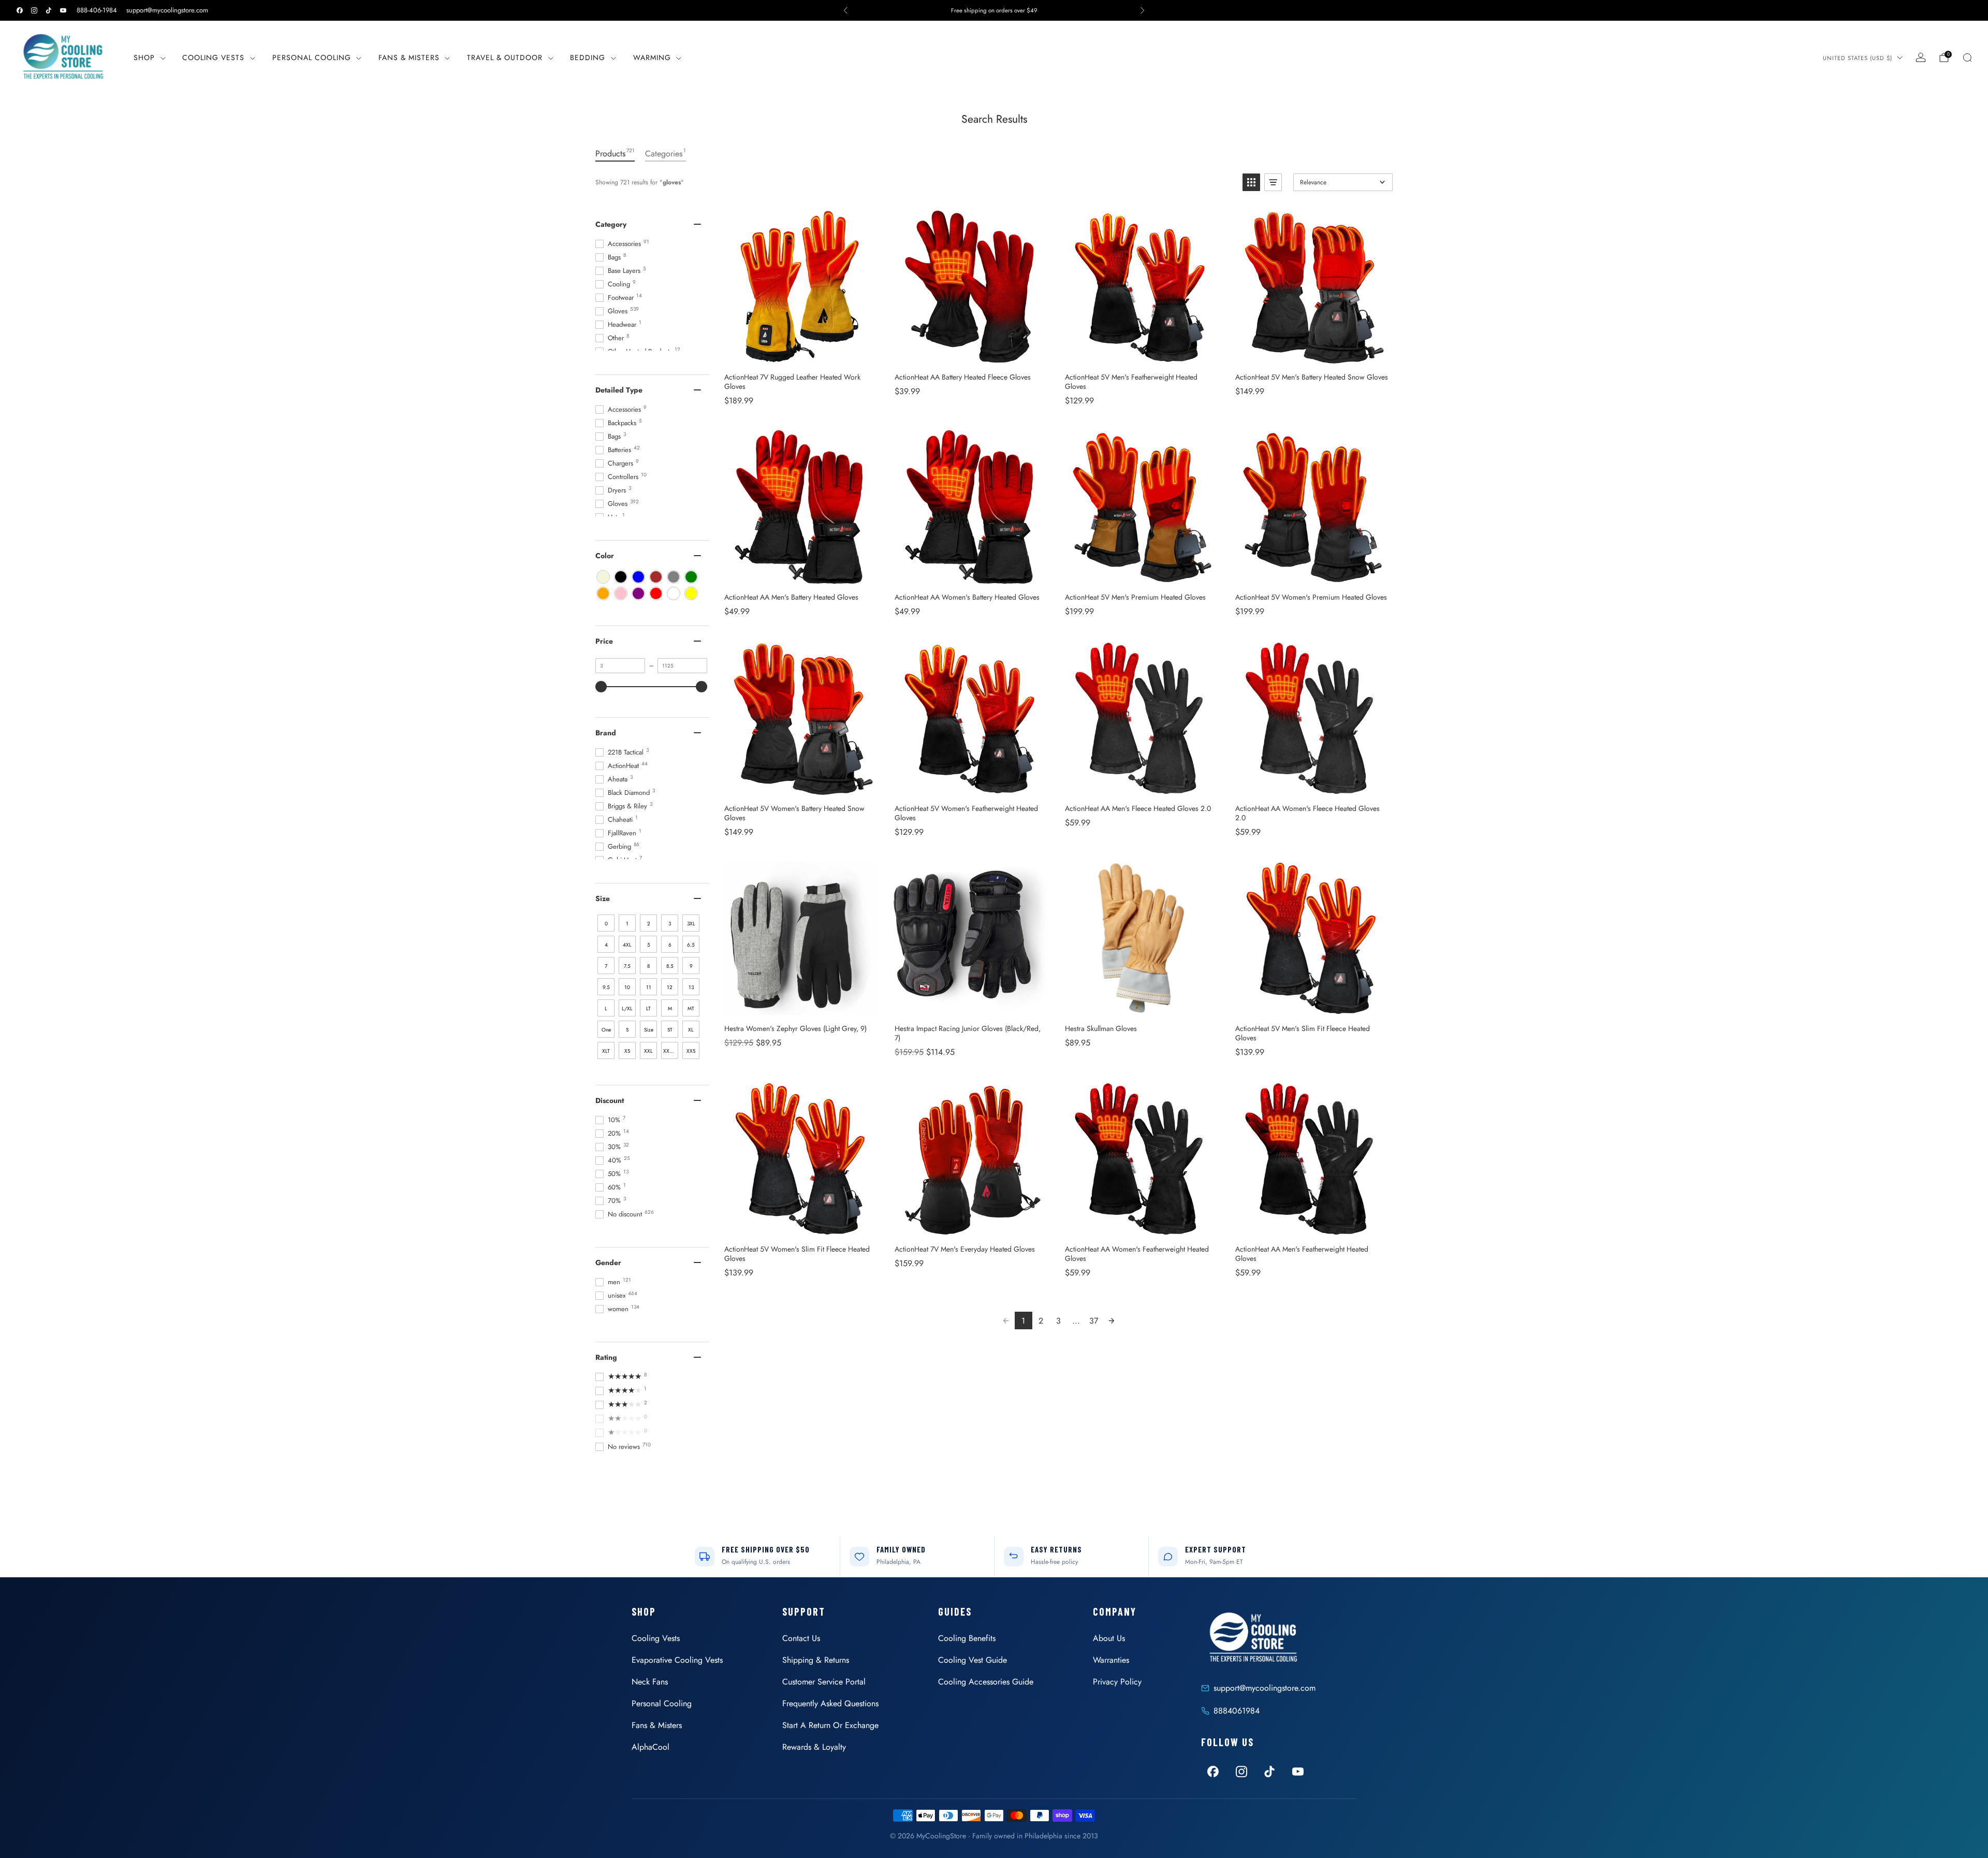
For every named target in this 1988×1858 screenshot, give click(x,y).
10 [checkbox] (627, 987)
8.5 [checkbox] (670, 966)
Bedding (588, 57)
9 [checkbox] (691, 966)
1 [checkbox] (627, 924)
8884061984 (1237, 1711)
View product (801, 353)
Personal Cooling (312, 57)
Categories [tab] (666, 153)
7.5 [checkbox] (627, 966)
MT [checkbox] (691, 1008)
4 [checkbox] (606, 945)
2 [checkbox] (649, 924)
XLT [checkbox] (606, 1051)
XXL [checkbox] (648, 1051)
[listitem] (994, 10)
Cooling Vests (213, 57)
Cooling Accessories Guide (986, 1682)
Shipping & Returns (816, 1660)
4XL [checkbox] (627, 945)
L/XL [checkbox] (627, 1008)
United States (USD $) (1858, 58)
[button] (1251, 182)
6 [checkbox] (670, 945)
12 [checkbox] (670, 987)
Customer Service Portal (824, 1682)
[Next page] (1112, 1320)
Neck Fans (650, 1682)
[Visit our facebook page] (20, 10)
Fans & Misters (409, 57)
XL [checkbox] (691, 1030)
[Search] (1967, 57)
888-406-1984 (97, 10)
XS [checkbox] (627, 1051)
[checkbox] (603, 577)
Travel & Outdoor (505, 57)
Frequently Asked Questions (830, 1703)
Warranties (1111, 1660)
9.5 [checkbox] (606, 987)
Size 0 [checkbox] (649, 1032)
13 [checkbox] (691, 987)
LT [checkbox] (648, 1008)
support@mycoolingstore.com (167, 10)
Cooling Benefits (967, 1638)
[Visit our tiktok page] (49, 10)
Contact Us (801, 1638)
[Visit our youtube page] (63, 10)
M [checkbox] (670, 1008)
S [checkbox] (627, 1030)
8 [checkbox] (648, 966)
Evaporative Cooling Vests (677, 1660)
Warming (652, 57)
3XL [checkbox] (691, 924)
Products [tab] (615, 153)
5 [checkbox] (649, 945)
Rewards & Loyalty (814, 1747)
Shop (144, 57)
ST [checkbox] (670, 1030)
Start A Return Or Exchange (830, 1725)
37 (1094, 1321)
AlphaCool (651, 1747)
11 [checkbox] (649, 987)
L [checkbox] (606, 1008)
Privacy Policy (1117, 1682)
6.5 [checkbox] (691, 945)
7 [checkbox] (606, 966)
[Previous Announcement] (845, 10)
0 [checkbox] (606, 924)
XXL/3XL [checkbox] (671, 1051)
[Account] (1921, 57)
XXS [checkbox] (691, 1051)
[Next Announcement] (1143, 10)
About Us (1109, 1638)
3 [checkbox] (670, 924)
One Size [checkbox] (606, 1032)
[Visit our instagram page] (34, 10)
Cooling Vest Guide (973, 1660)
